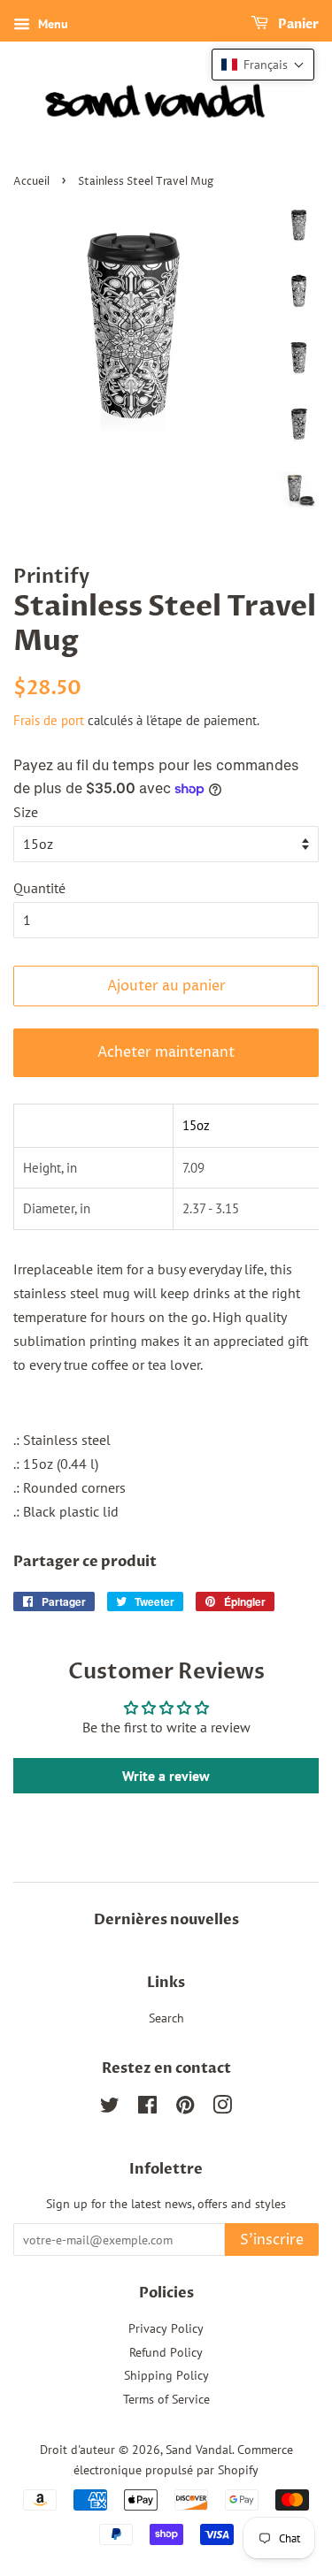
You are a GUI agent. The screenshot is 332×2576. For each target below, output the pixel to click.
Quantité (39, 888)
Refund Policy (166, 2352)
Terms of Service (166, 2399)
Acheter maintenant (166, 1052)
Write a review (166, 1776)
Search (166, 2018)
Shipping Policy (166, 2375)
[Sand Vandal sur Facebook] (147, 2108)
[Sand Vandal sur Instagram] (222, 2108)
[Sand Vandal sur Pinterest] (185, 2108)
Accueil (31, 182)
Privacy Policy (166, 2328)
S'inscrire (272, 2240)
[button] (263, 65)
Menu (51, 24)
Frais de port (49, 720)
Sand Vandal (199, 2450)
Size (26, 812)
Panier (297, 24)
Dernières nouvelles (166, 1920)
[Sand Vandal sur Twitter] (110, 2108)
